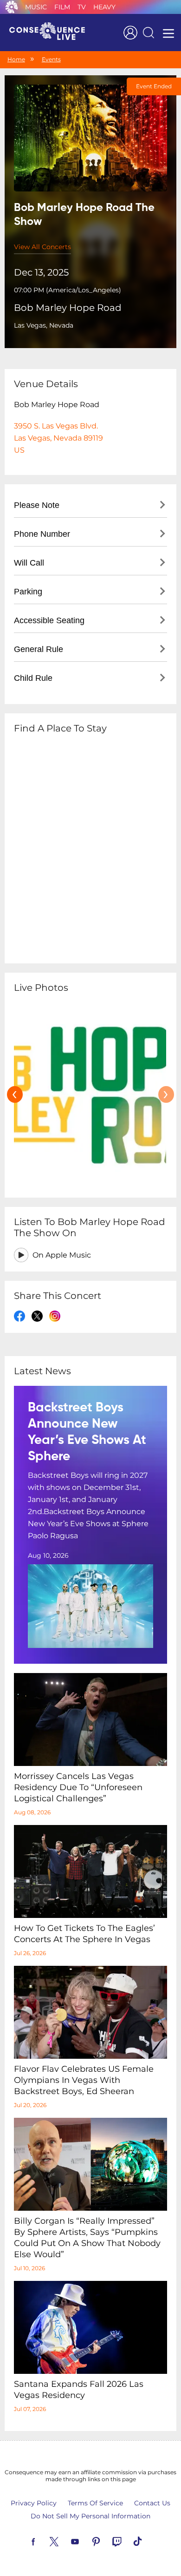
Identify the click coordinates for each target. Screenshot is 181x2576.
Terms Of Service (95, 2503)
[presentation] (15, 1094)
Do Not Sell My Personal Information (90, 2516)
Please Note (37, 505)
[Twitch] (128, 2541)
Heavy (104, 7)
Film (62, 7)
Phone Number (42, 534)
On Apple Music (62, 1255)
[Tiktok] (149, 2541)
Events (51, 59)
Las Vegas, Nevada (44, 325)
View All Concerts (42, 247)
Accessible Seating (49, 620)
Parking (28, 592)
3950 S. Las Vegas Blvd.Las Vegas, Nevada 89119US (58, 438)
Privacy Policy (34, 2503)
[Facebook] (44, 2541)
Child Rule (33, 678)
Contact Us (152, 2503)
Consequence (12, 7)
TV (82, 7)
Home (16, 59)
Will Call (29, 563)
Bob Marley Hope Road (68, 308)
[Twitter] (65, 2541)
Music (36, 7)
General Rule (39, 649)
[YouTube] (86, 2541)
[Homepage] (51, 33)
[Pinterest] (107, 2541)
